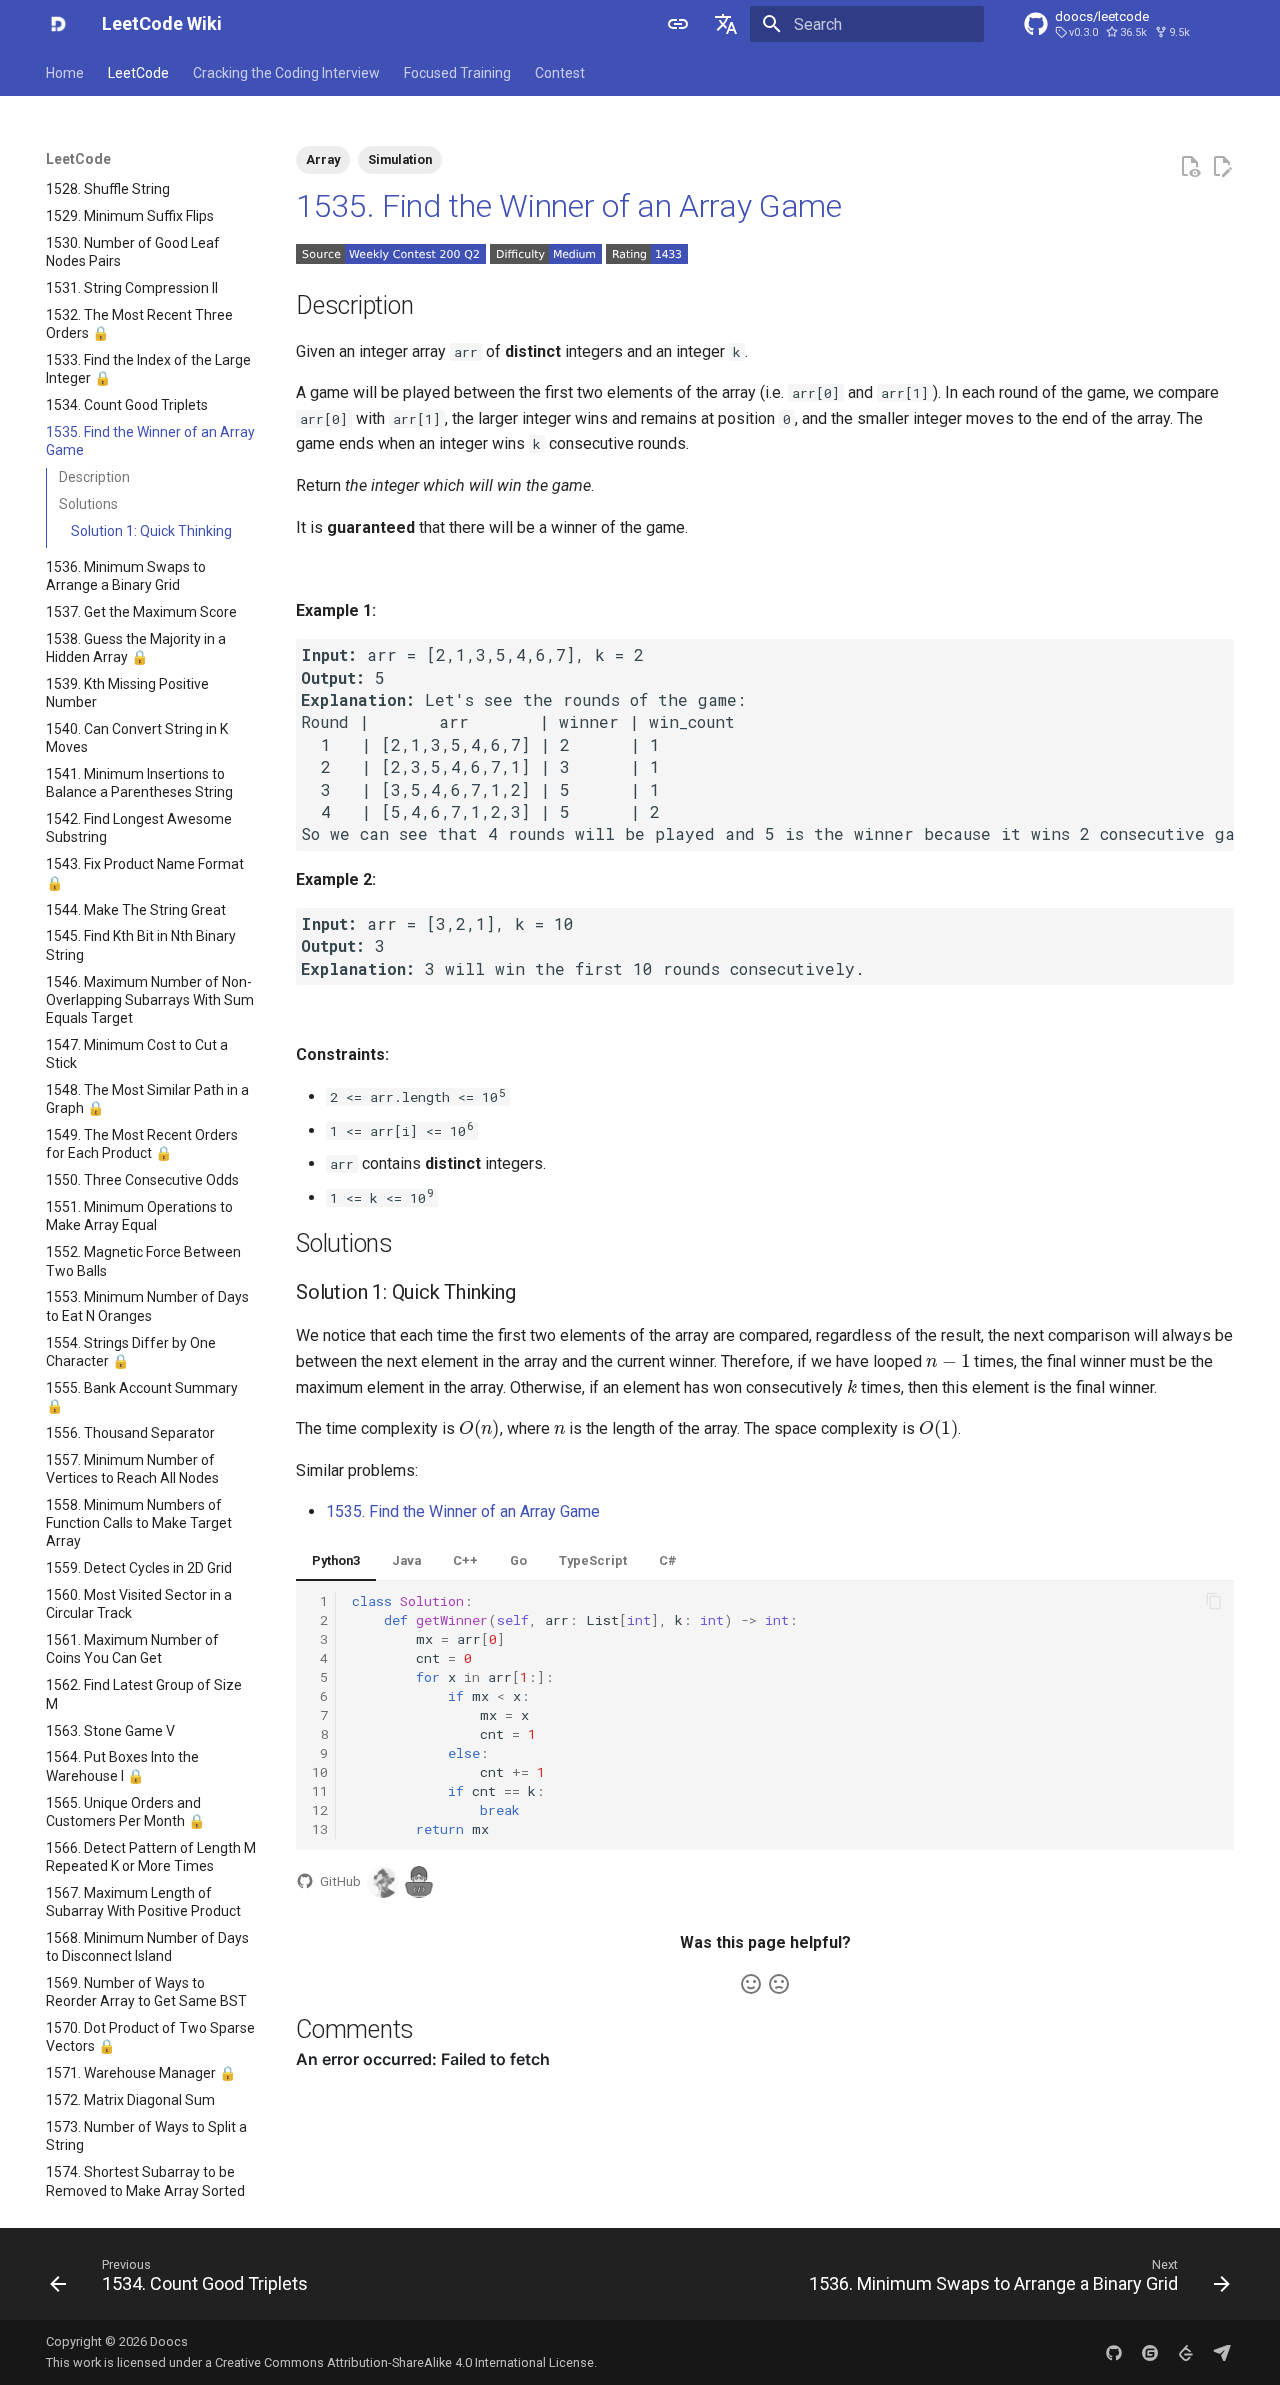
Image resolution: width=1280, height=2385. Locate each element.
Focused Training (457, 73)
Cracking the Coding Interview (286, 73)
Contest (560, 73)
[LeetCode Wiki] (58, 24)
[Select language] (726, 24)
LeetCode (138, 73)
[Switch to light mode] (678, 24)
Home (65, 73)
